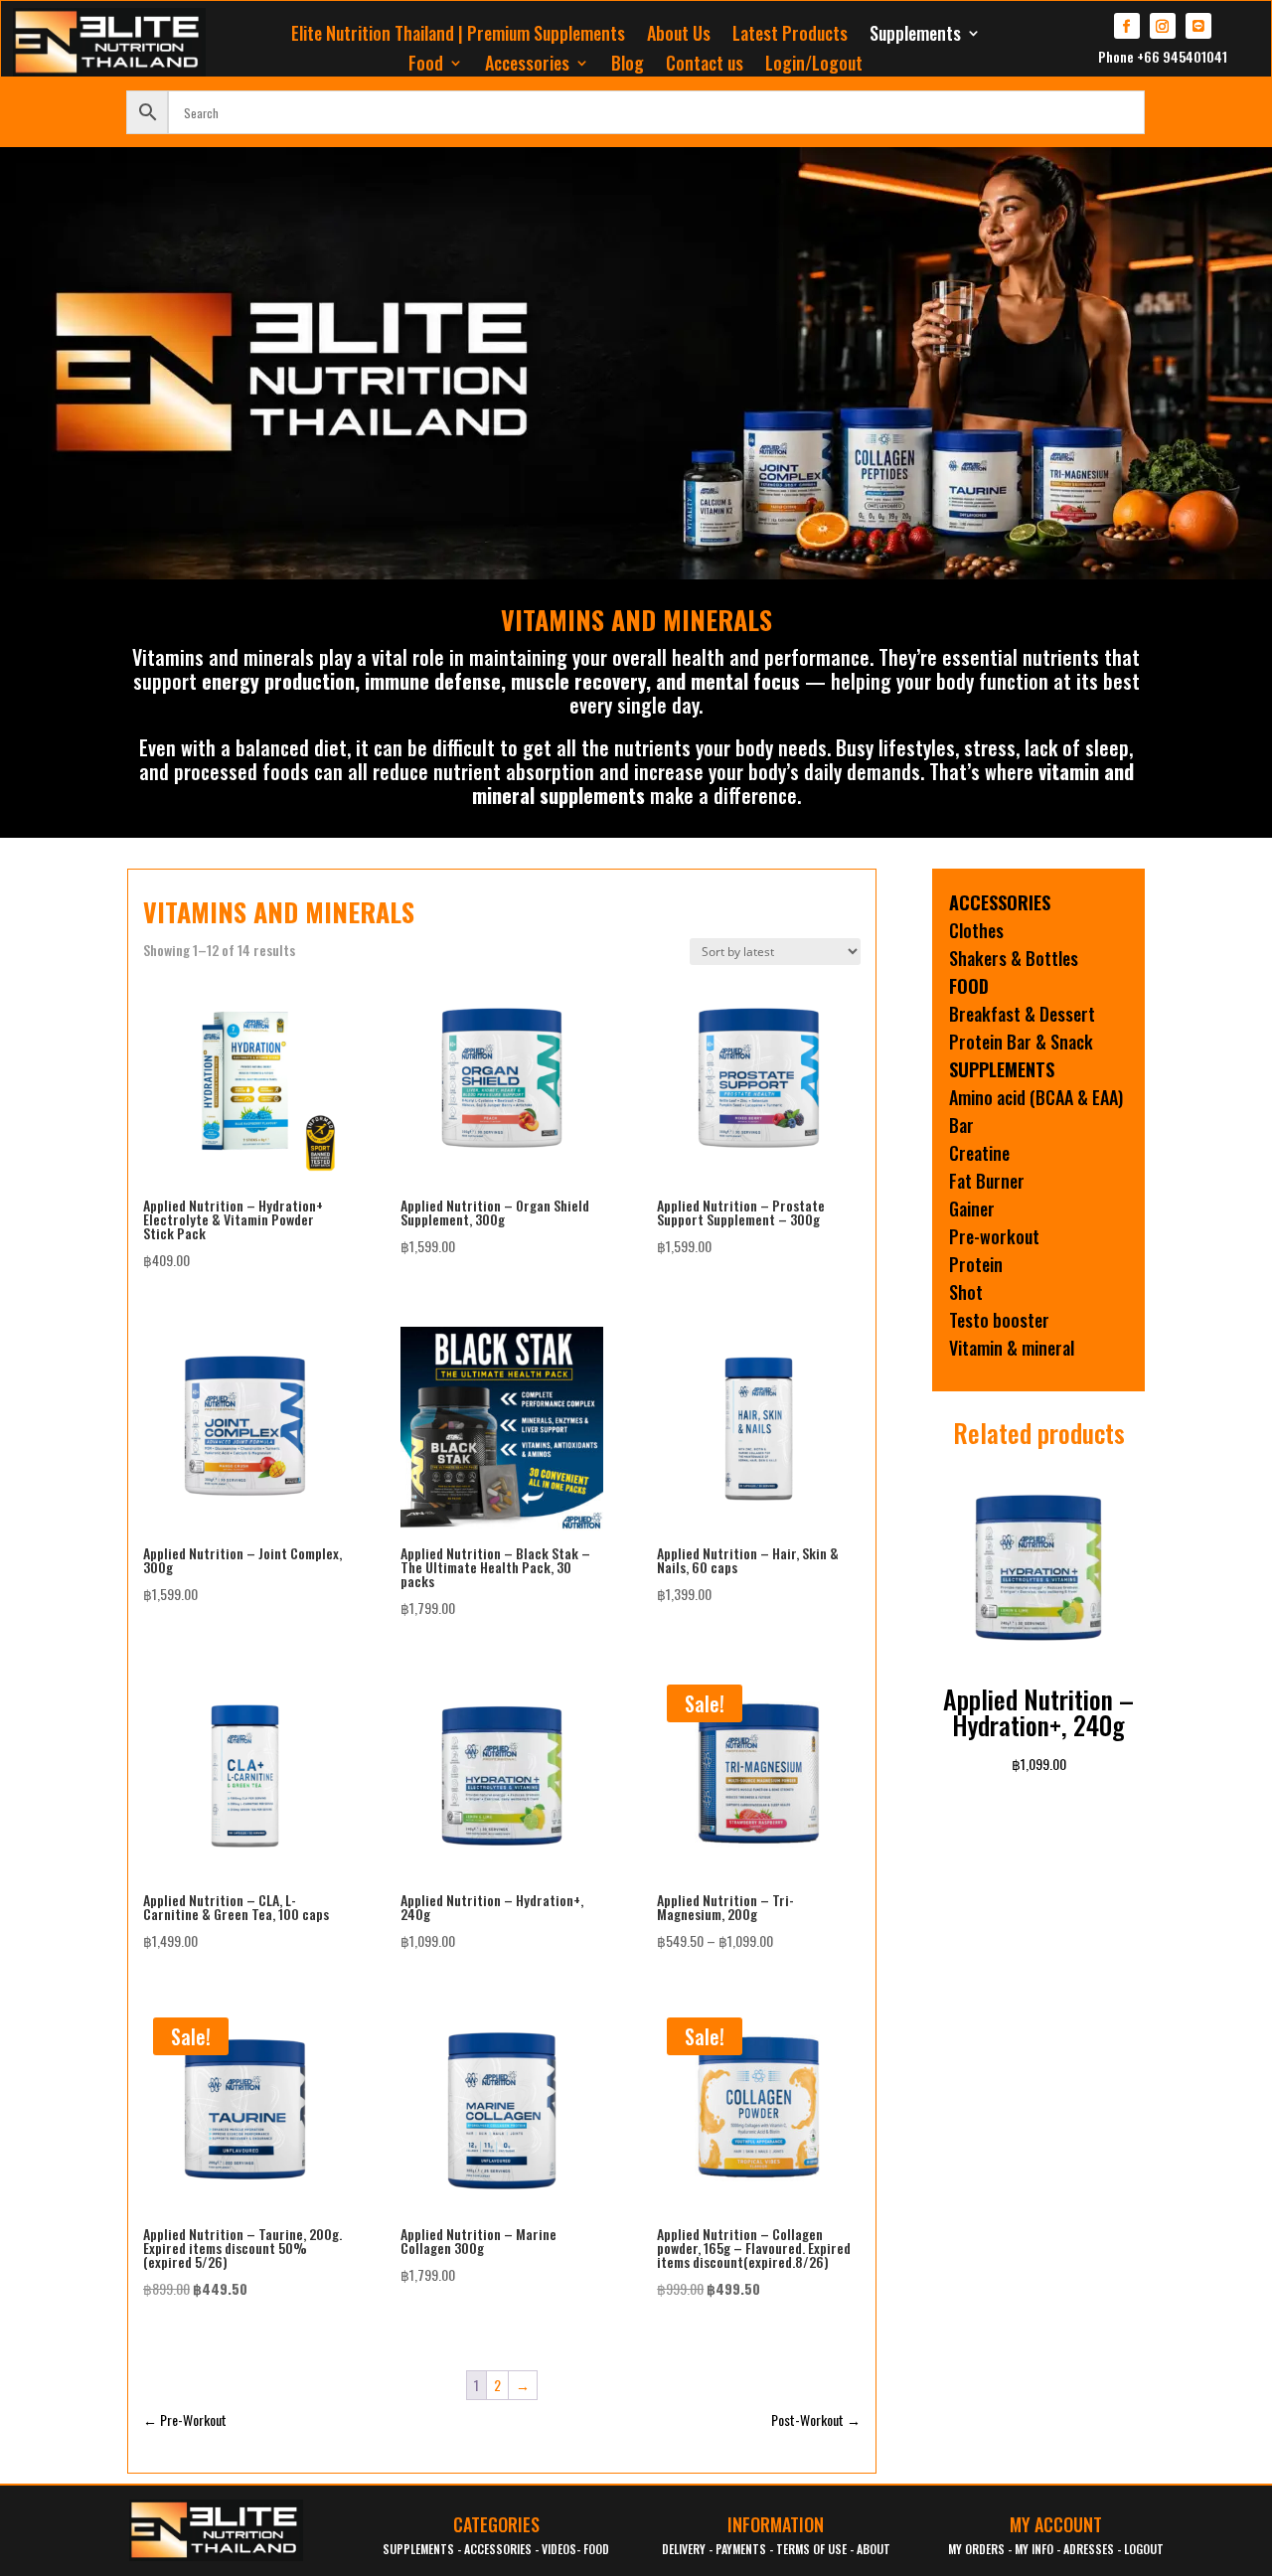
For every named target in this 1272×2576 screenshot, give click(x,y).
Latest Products (790, 36)
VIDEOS (559, 2549)
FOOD (596, 2549)
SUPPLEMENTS (418, 2549)
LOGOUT (1144, 2549)
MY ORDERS (976, 2549)
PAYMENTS (741, 2549)
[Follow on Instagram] (1163, 26)
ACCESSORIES (498, 2549)
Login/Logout (814, 66)
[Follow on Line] (1198, 26)
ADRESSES (1089, 2549)
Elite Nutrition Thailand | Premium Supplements (458, 36)
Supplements (915, 36)
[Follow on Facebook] (1127, 26)
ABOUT (874, 2549)
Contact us (705, 66)
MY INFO (1034, 2549)
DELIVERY (684, 2549)
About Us (679, 36)
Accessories (527, 66)
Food (426, 66)
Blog (628, 66)
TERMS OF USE (811, 2549)
